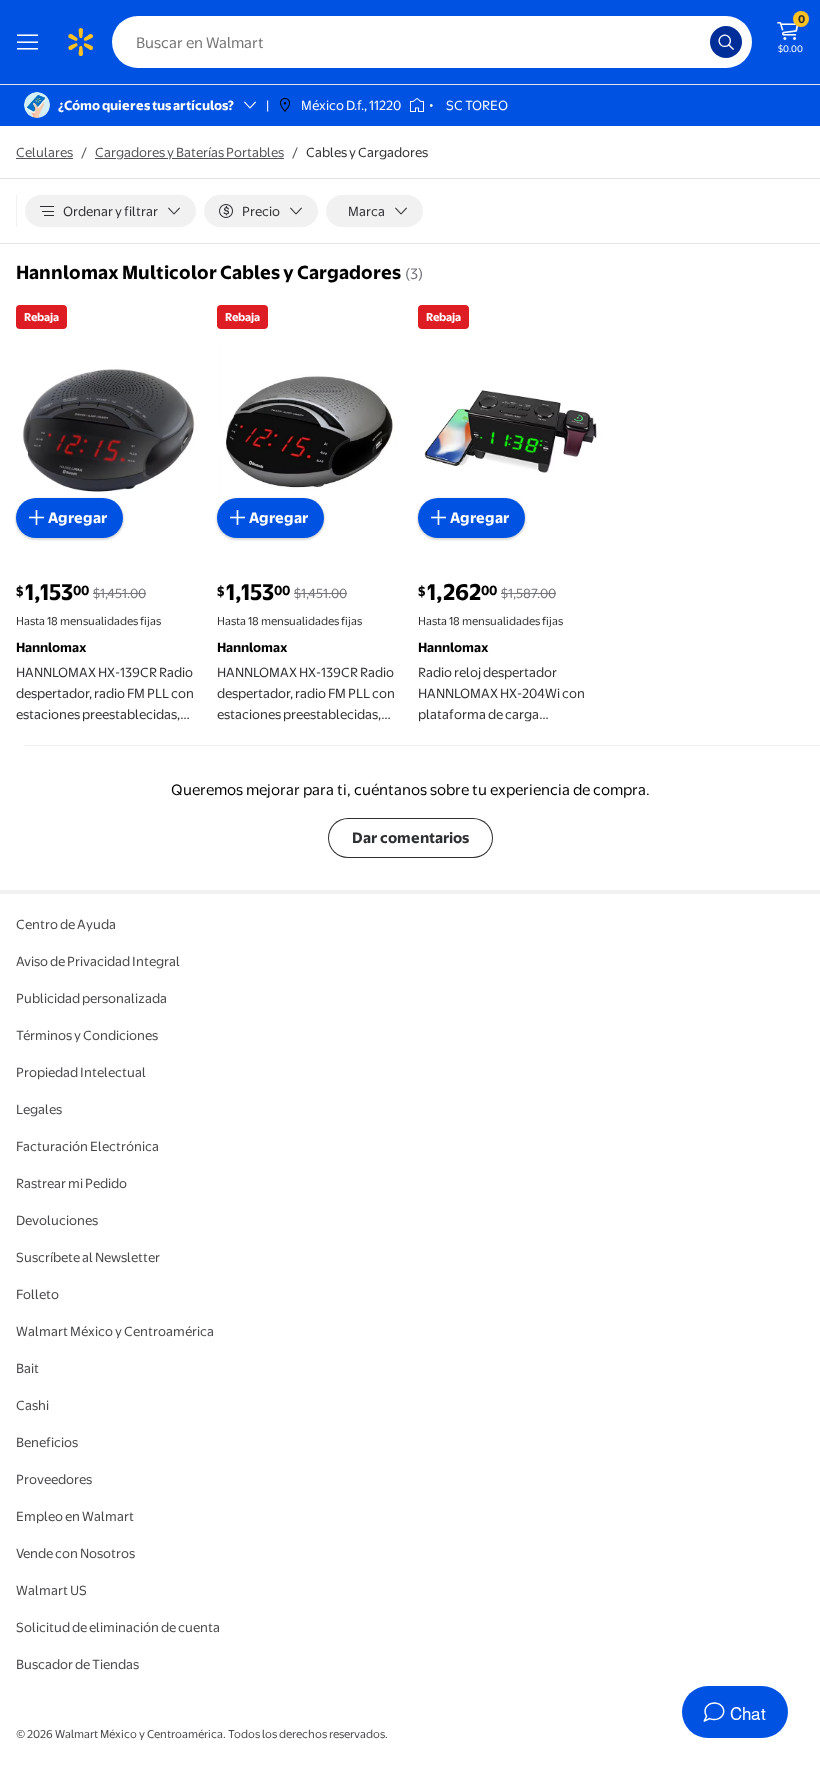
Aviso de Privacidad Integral (98, 961)
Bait (27, 1368)
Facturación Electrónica (87, 1146)
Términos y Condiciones (87, 1035)
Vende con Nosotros (75, 1553)
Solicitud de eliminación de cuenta (118, 1627)
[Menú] (32, 42)
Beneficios (47, 1442)
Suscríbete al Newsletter (88, 1257)
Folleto (37, 1294)
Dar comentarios (410, 837)
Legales (39, 1109)
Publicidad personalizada (91, 998)
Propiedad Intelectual (81, 1072)
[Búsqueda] (726, 42)
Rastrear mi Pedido (71, 1183)
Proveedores (54, 1479)
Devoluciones (57, 1220)
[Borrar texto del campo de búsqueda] (700, 42)
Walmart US (51, 1590)
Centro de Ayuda (66, 924)
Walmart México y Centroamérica (115, 1331)
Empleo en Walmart (75, 1516)
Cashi (32, 1405)
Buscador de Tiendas (77, 1664)
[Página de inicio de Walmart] (80, 42)
